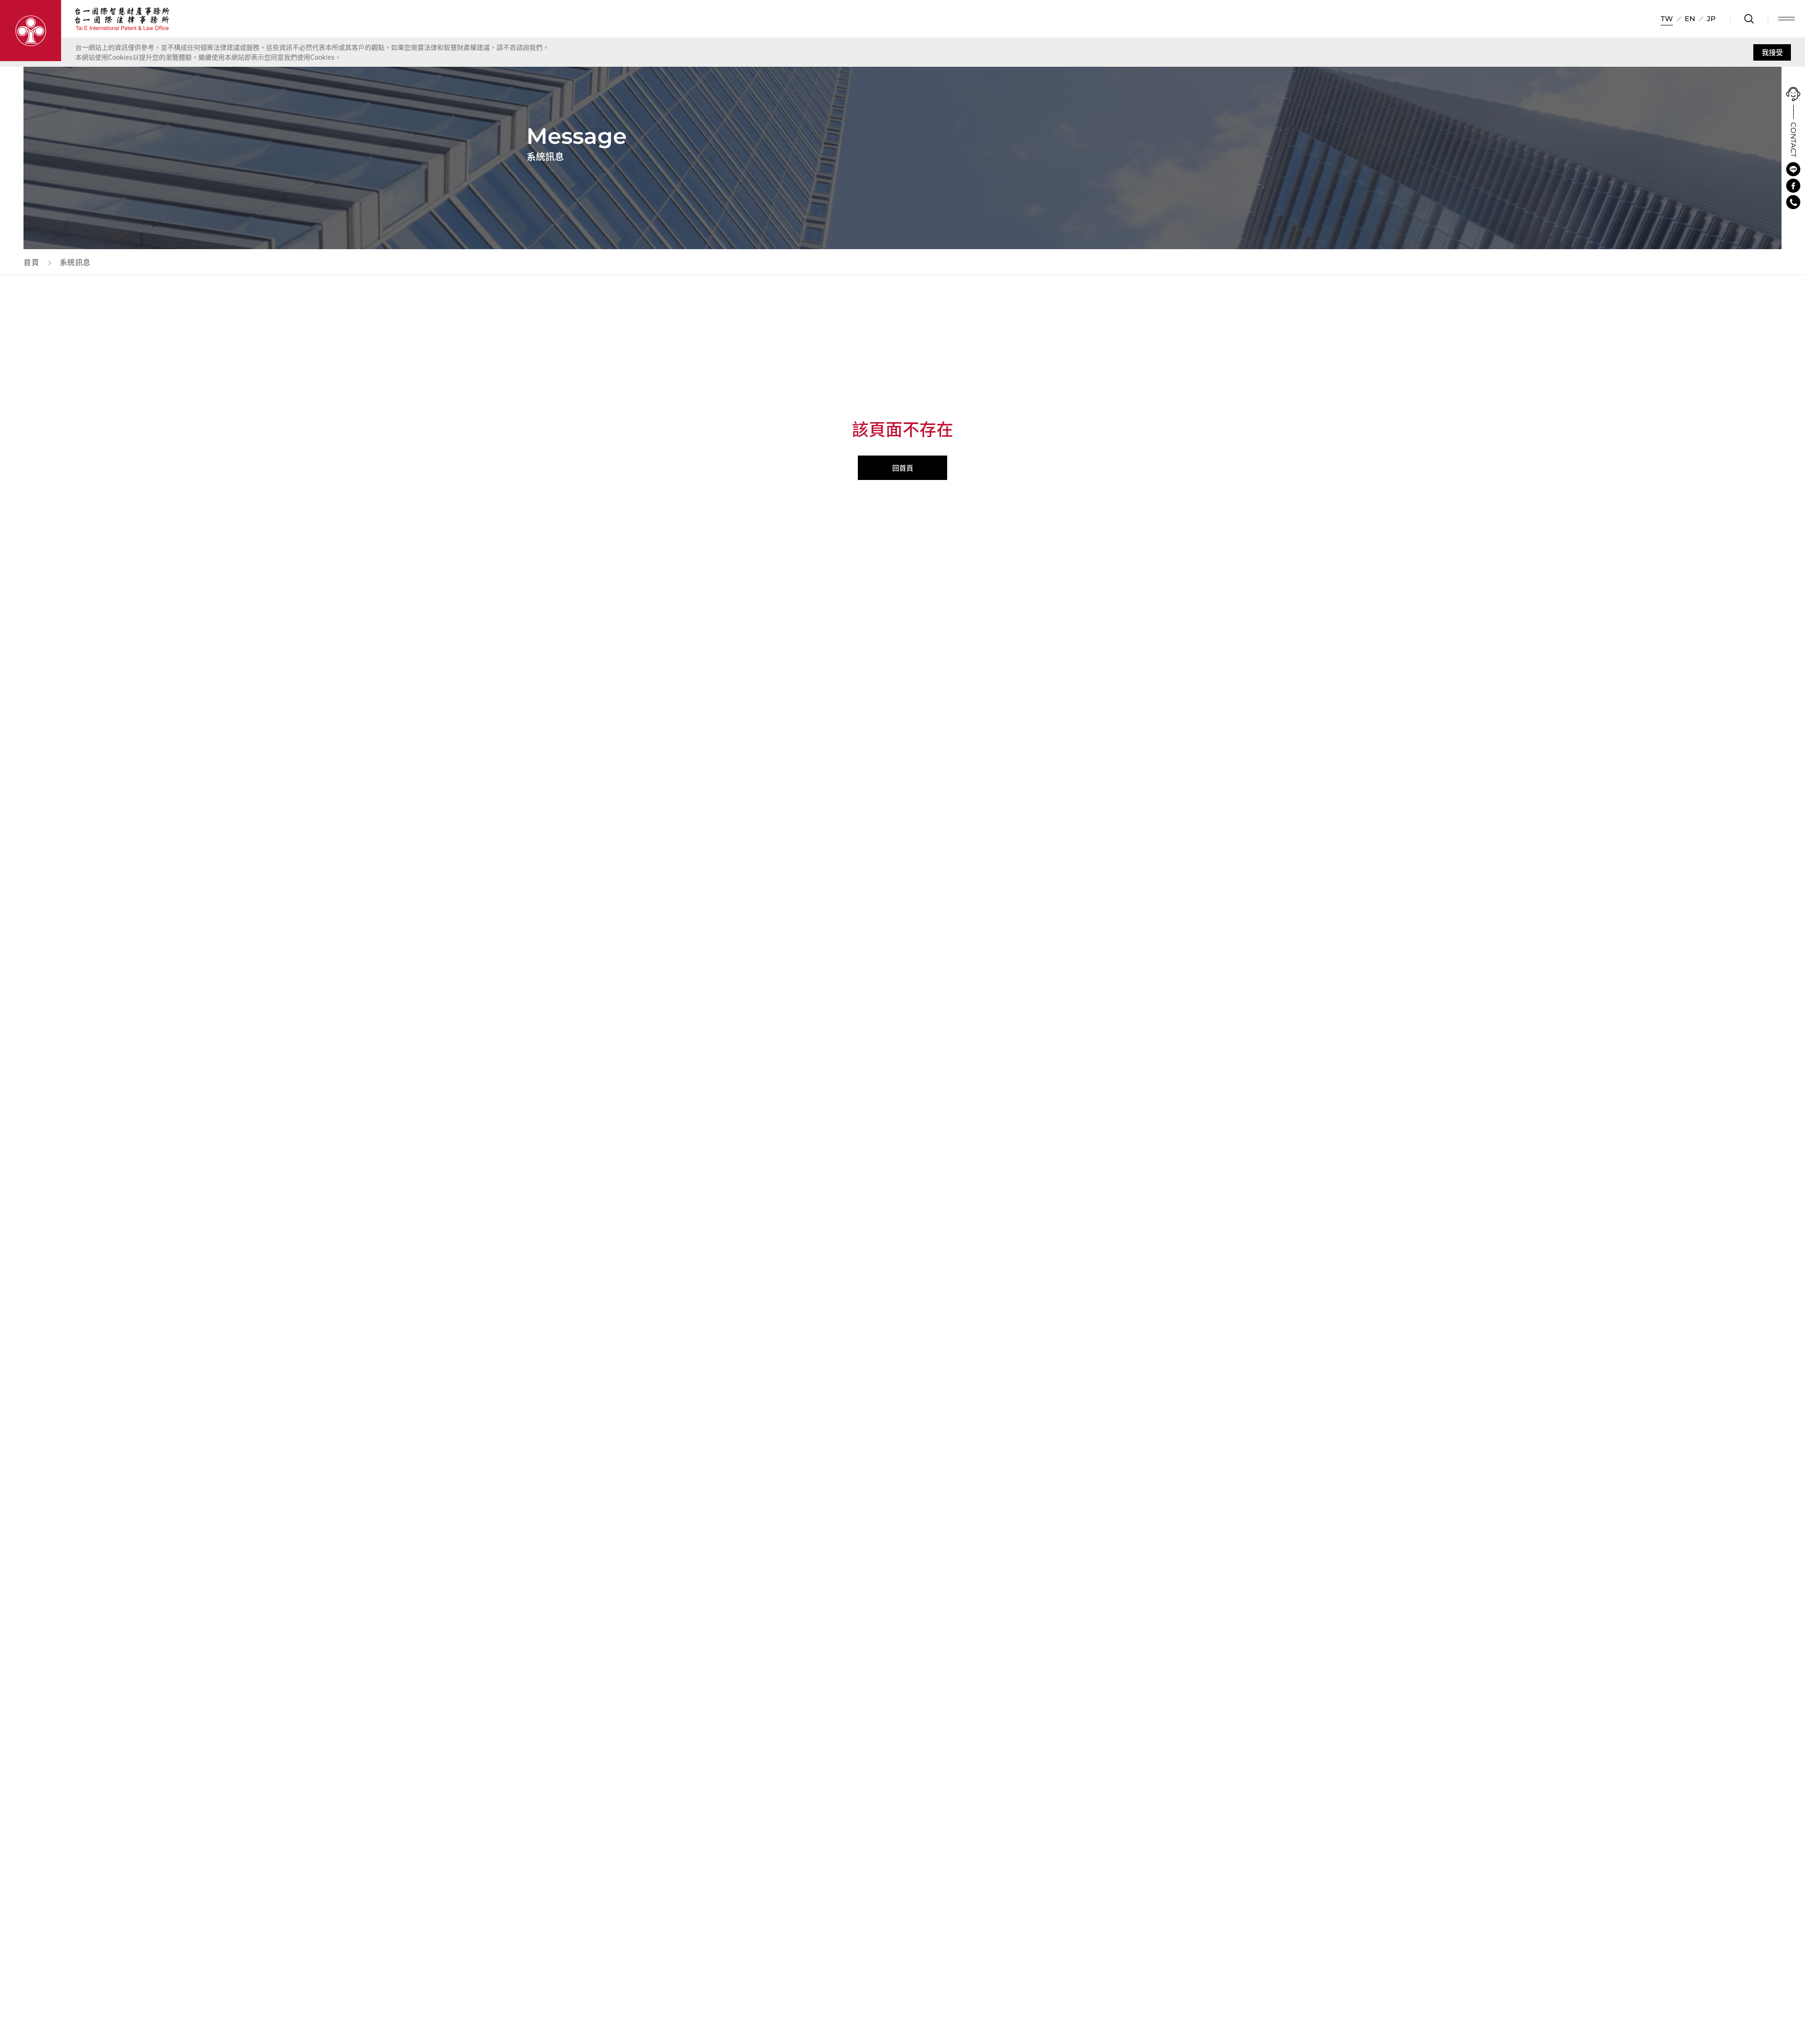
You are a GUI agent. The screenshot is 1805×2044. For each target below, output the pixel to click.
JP (1711, 19)
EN (1690, 19)
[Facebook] (1793, 186)
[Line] (1793, 169)
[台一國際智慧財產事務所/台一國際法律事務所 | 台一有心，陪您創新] (31, 31)
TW (1667, 19)
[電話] (1793, 202)
